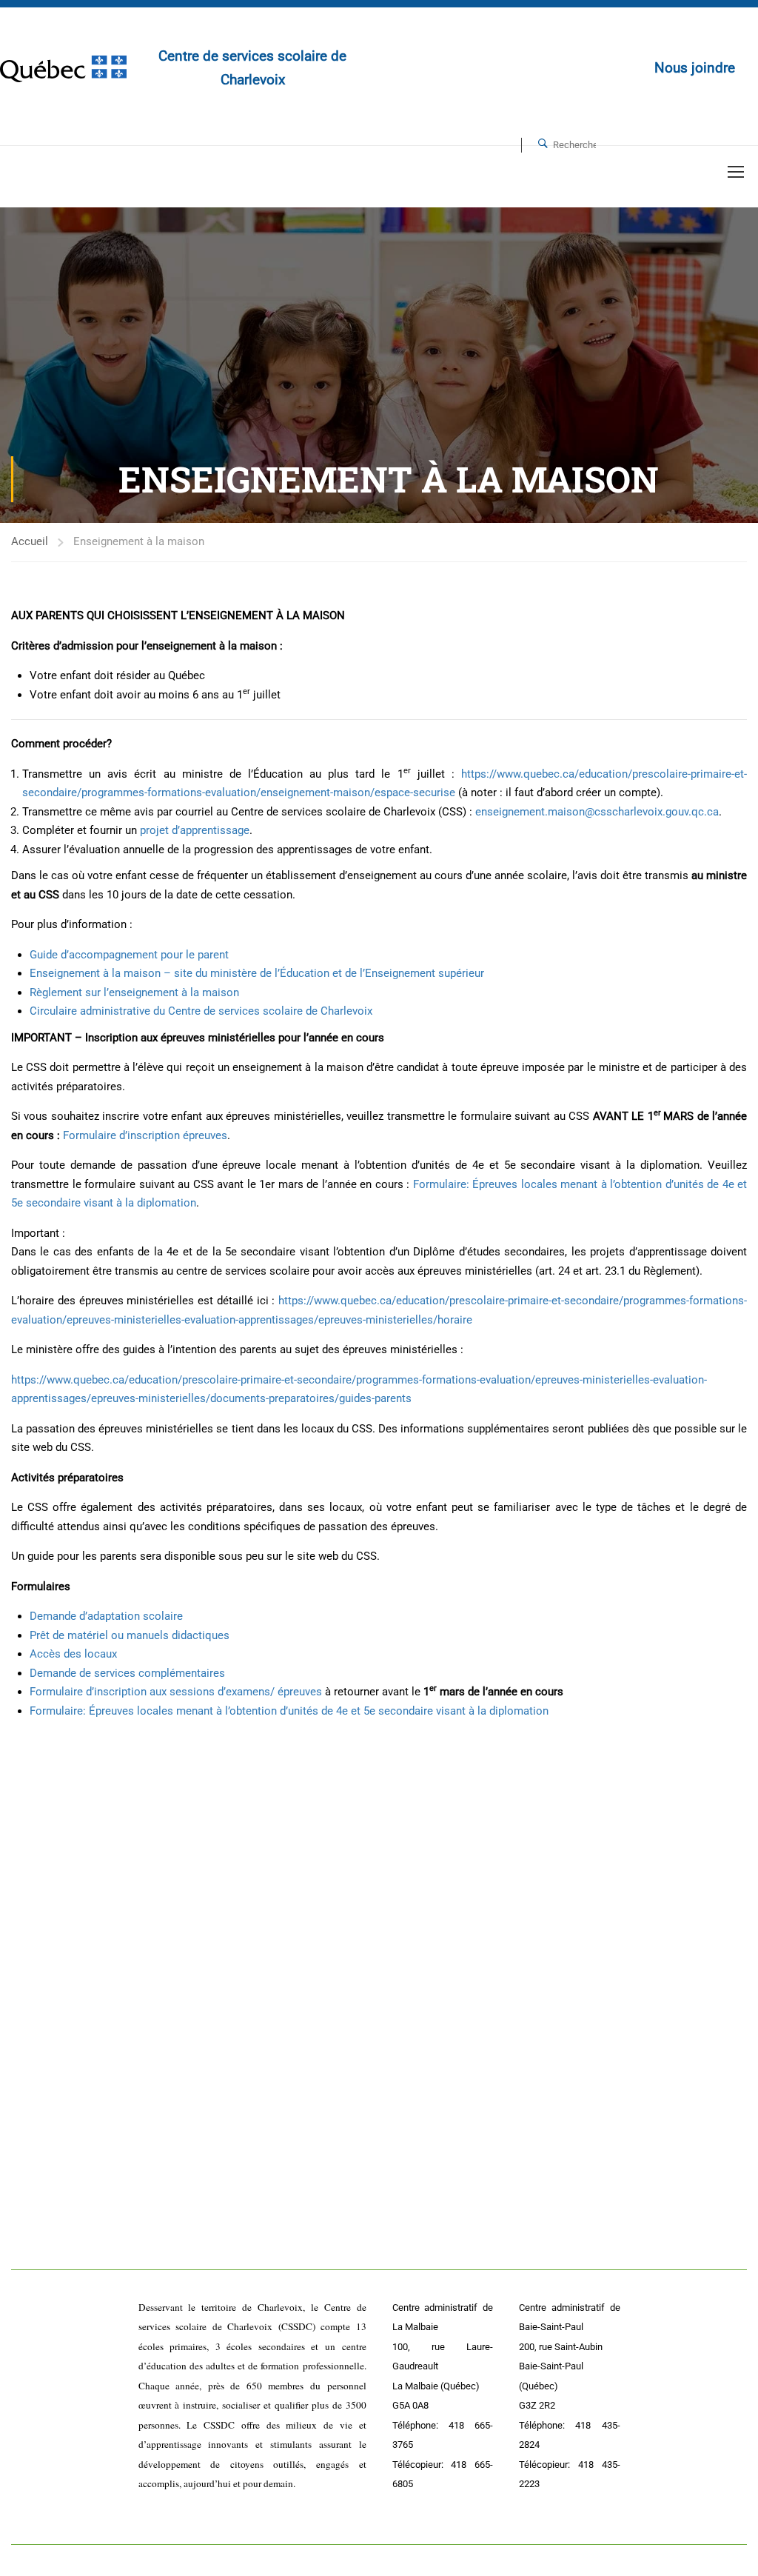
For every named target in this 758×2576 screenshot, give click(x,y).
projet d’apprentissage (195, 830)
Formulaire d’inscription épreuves (145, 1135)
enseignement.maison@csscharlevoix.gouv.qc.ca (597, 812)
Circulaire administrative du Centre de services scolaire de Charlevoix (201, 1011)
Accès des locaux (73, 1654)
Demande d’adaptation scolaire (106, 1616)
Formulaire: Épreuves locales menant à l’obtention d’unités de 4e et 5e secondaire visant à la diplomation (289, 1711)
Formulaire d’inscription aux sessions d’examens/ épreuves (176, 1692)
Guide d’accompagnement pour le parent (129, 955)
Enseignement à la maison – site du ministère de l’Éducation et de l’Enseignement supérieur (257, 973)
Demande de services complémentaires (127, 1673)
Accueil (30, 541)
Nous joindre (695, 68)
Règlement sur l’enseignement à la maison (134, 992)
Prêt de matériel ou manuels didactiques (130, 1635)
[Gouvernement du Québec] (63, 69)
